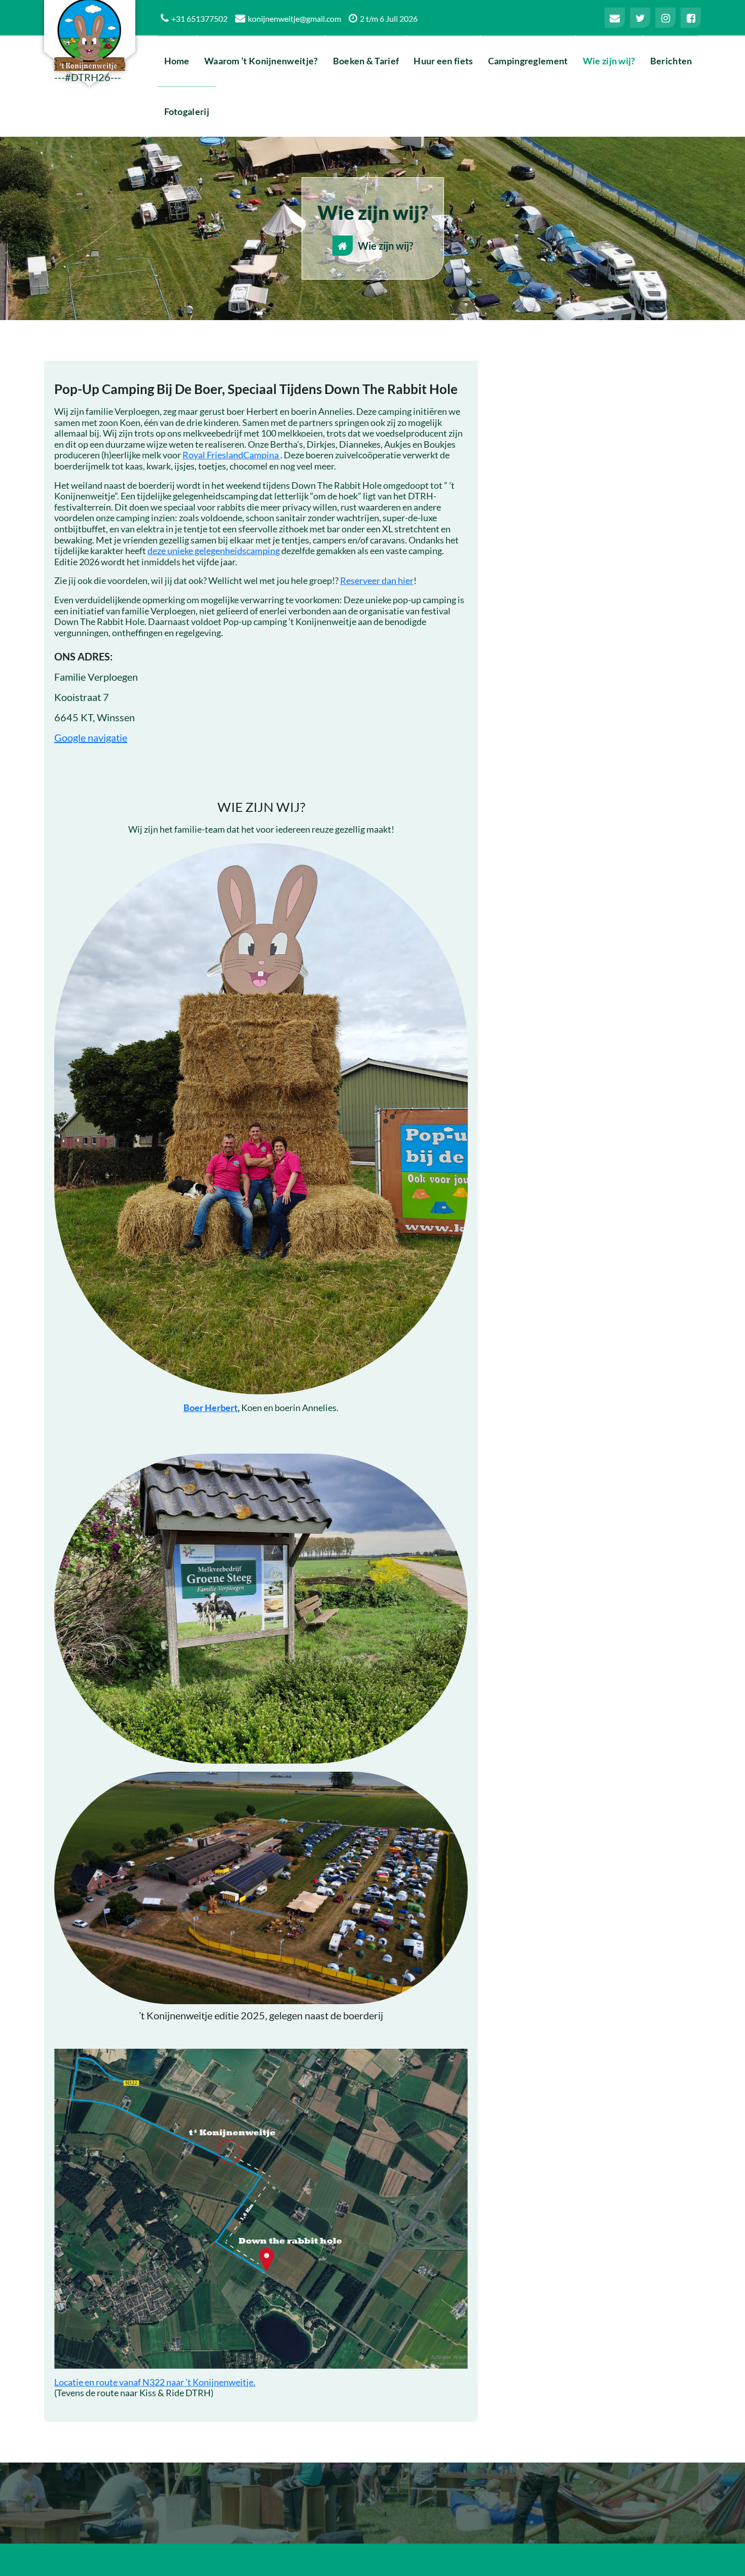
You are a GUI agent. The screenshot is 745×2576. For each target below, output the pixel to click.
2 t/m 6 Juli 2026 (389, 18)
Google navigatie (91, 737)
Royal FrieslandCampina (231, 455)
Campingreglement (528, 61)
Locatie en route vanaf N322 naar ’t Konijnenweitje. (155, 2382)
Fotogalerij (187, 111)
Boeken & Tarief (366, 61)
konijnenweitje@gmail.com (294, 18)
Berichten (671, 61)
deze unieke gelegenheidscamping (214, 551)
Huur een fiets (443, 61)
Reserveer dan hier (377, 580)
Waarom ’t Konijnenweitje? (261, 61)
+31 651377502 (199, 18)
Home (177, 61)
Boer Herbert (211, 1408)
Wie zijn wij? (609, 61)
